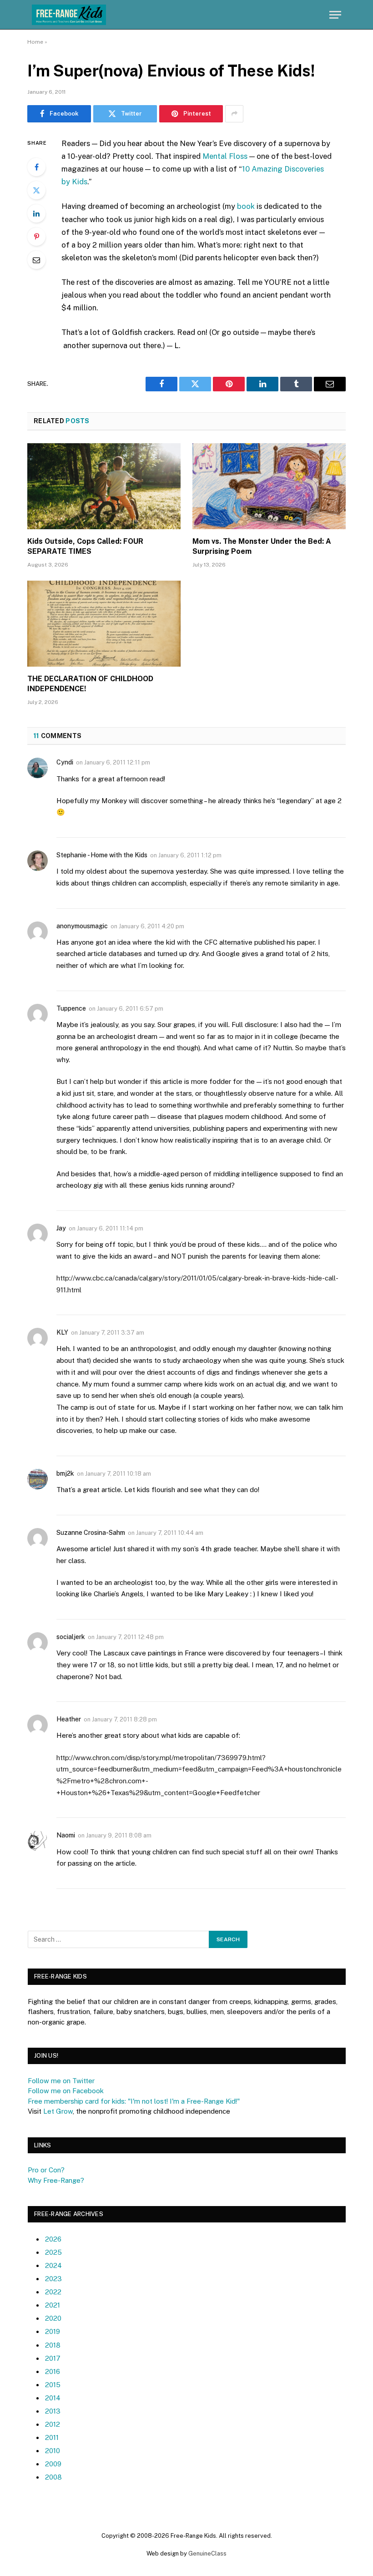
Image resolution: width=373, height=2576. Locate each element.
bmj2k (65, 1473)
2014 (53, 2398)
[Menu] (335, 15)
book (246, 206)
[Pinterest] (36, 237)
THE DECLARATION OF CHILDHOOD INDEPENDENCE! (90, 684)
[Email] (36, 260)
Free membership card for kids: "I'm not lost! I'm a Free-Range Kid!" (134, 2101)
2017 (53, 2358)
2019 (53, 2331)
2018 (53, 2345)
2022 (53, 2292)
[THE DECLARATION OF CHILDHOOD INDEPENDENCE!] (104, 624)
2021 (53, 2305)
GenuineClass (207, 2553)
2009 (53, 2464)
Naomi (66, 1835)
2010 (53, 2451)
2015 (53, 2385)
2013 (53, 2411)
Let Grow (58, 2111)
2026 (53, 2239)
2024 (53, 2265)
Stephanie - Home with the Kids (102, 855)
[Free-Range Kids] (69, 15)
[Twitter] (36, 190)
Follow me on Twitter (61, 2081)
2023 (53, 2279)
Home (35, 42)
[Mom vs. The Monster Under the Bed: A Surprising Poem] (269, 486)
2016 (53, 2371)
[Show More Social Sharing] (234, 114)
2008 (53, 2477)
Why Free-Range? (56, 2180)
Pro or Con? (46, 2170)
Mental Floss (225, 156)
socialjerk (71, 1637)
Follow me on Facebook (66, 2091)
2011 (52, 2437)
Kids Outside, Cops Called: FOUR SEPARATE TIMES (85, 546)
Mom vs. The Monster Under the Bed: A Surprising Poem (262, 546)
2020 (53, 2318)
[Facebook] (36, 167)
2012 (53, 2424)
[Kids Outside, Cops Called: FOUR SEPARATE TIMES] (104, 486)
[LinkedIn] (36, 213)
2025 (53, 2252)
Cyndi (65, 762)
